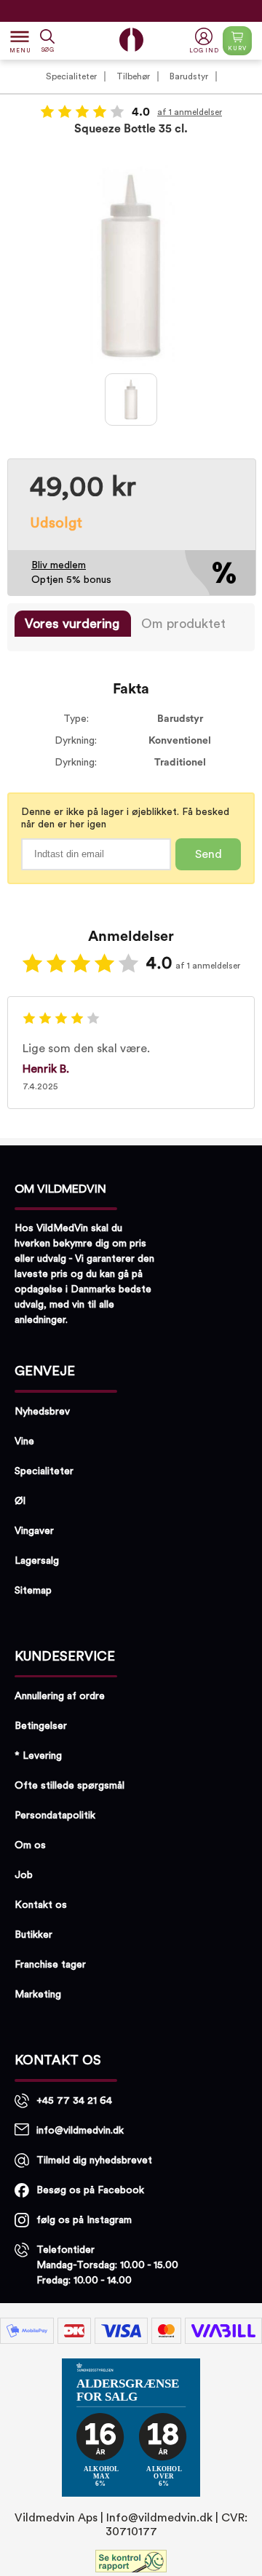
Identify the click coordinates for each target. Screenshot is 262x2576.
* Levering (38, 1756)
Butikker (33, 1935)
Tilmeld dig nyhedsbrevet (94, 2160)
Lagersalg (37, 1561)
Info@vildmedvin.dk (159, 2518)
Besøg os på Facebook (90, 2190)
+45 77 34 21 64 (74, 2101)
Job (24, 1875)
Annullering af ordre (60, 1696)
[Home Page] (131, 40)
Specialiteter (71, 76)
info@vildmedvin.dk (80, 2131)
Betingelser (41, 1726)
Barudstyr (189, 76)
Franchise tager (50, 1965)
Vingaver (34, 1531)
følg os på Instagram (84, 2220)
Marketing (38, 1995)
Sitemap (33, 1591)
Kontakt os (41, 1905)
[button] (206, 41)
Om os (30, 1845)
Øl (20, 1501)
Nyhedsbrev (42, 1412)
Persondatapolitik (55, 1816)
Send (209, 854)
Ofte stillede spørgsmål (70, 1786)
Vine (24, 1442)
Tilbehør (133, 76)
